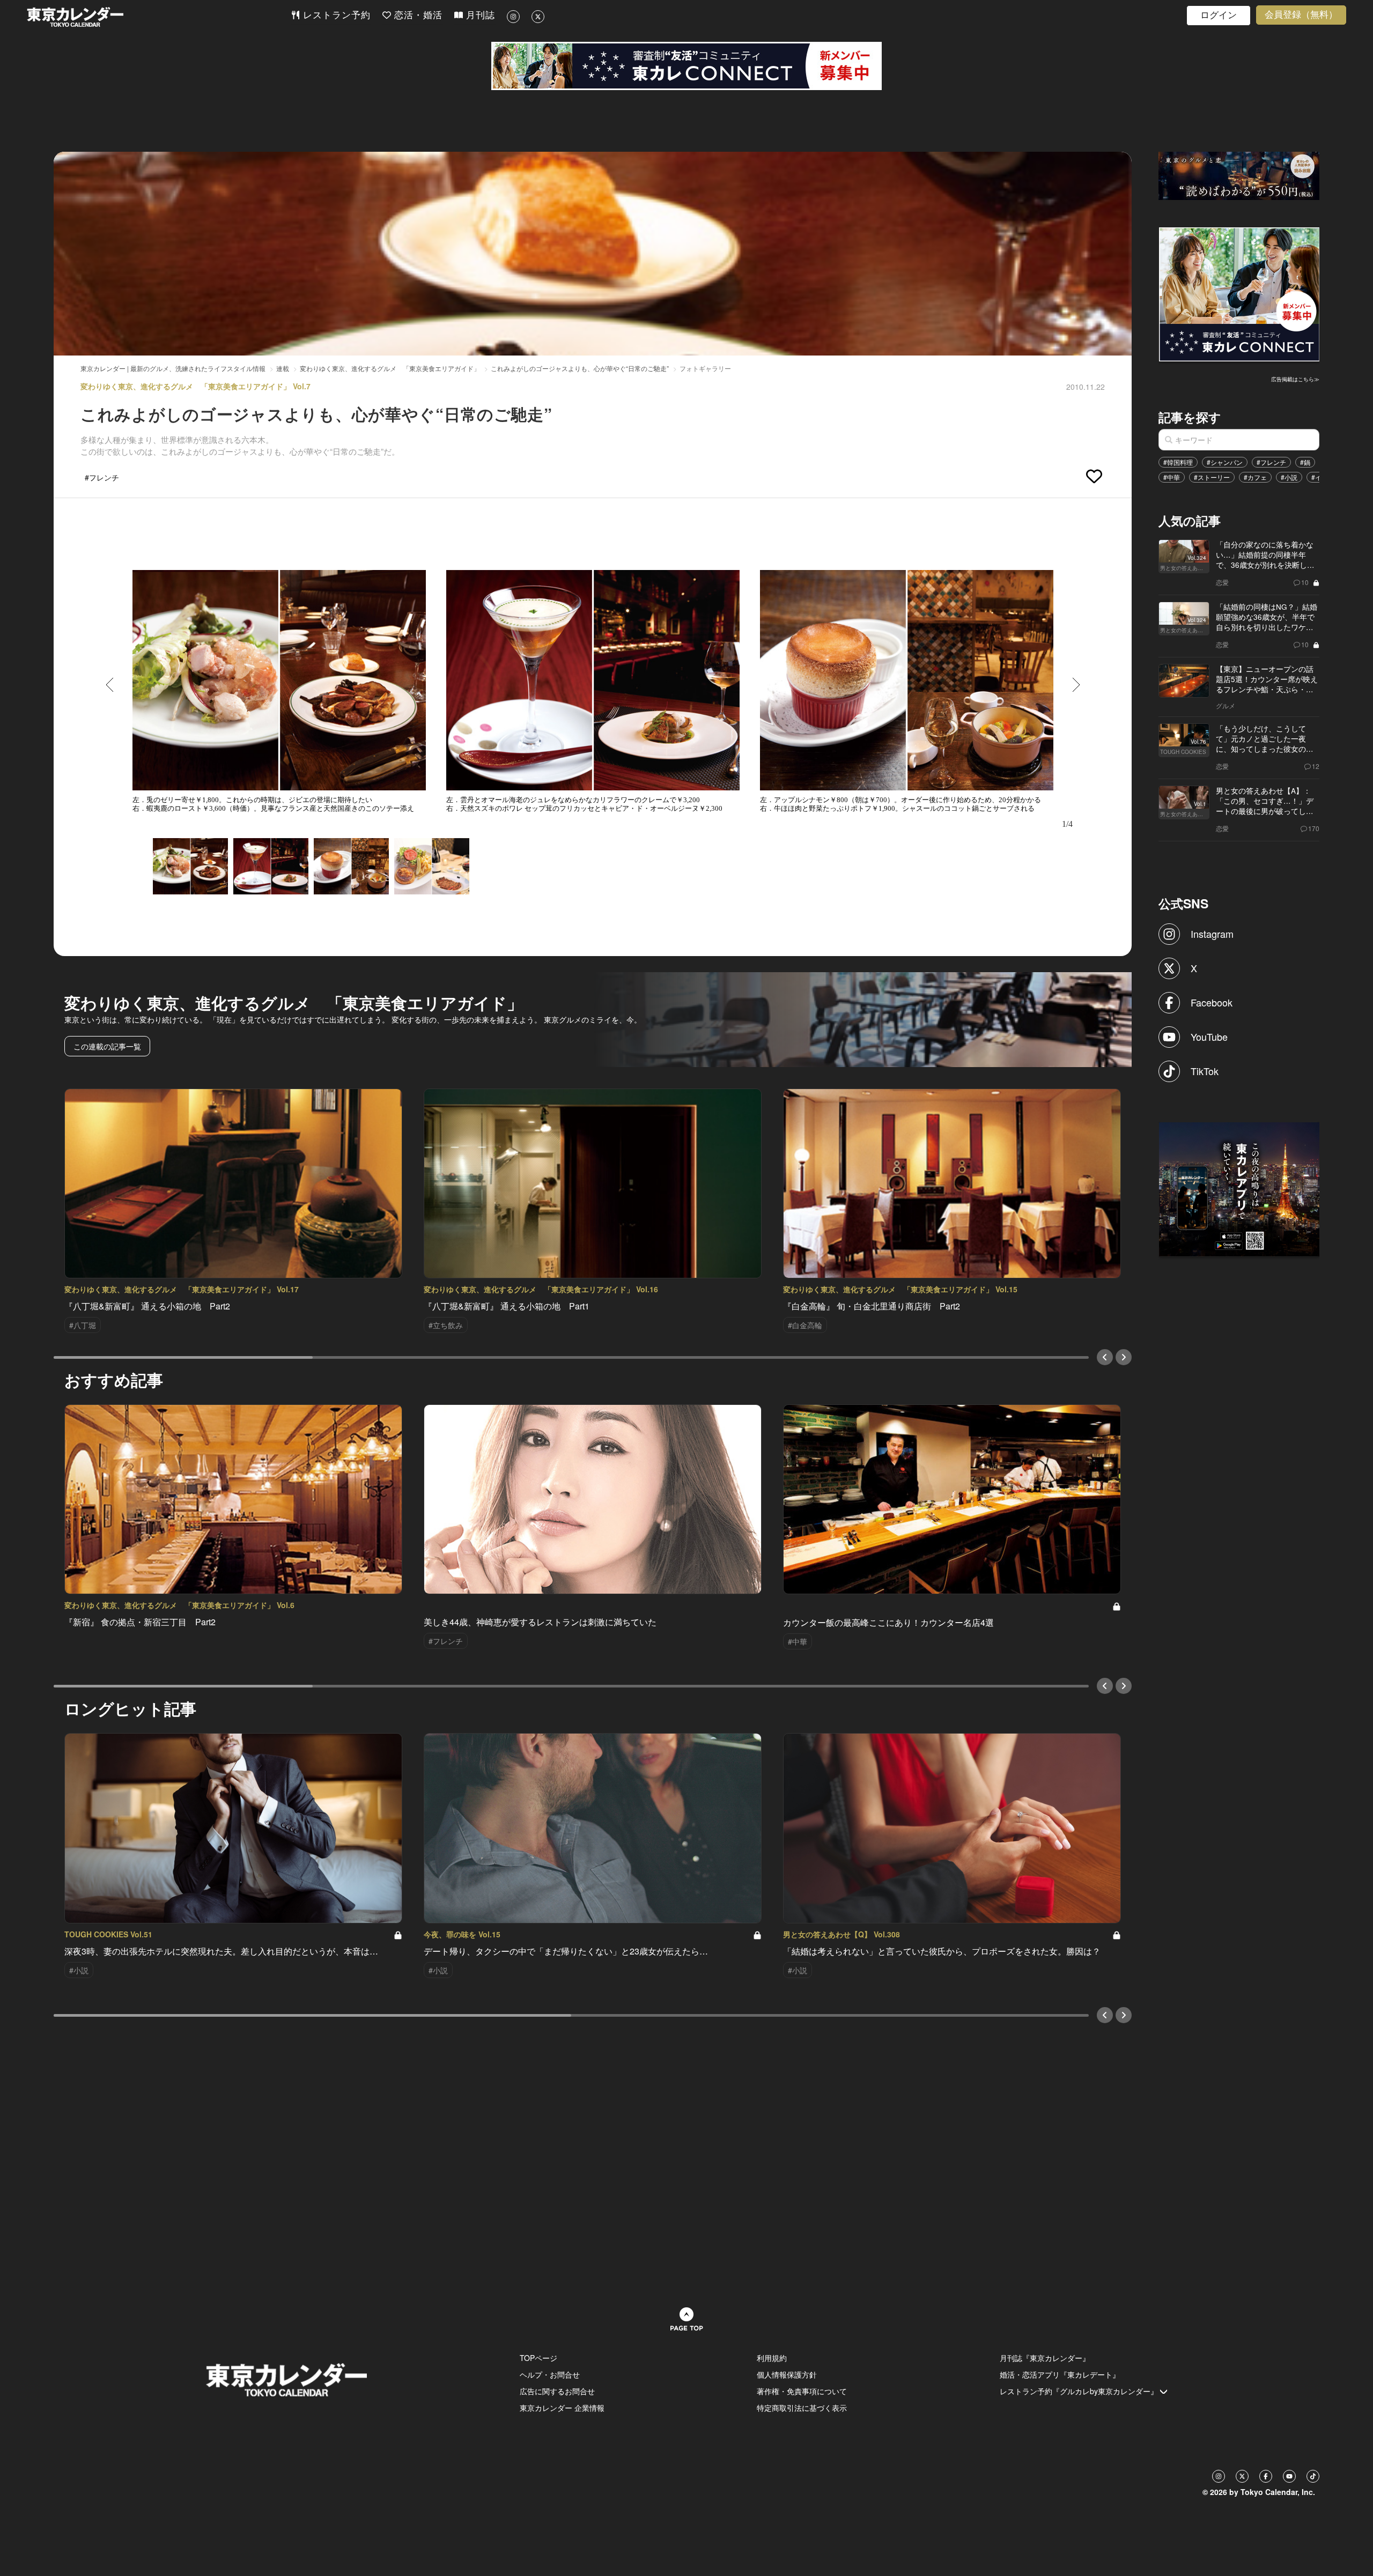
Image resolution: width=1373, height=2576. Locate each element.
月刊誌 (479, 15)
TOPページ (538, 2358)
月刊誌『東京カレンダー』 (1045, 2358)
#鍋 (1305, 462)
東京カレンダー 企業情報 (562, 2408)
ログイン (1219, 15)
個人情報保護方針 (787, 2374)
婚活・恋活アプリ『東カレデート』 (1060, 2374)
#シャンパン (1225, 462)
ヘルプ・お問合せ (550, 2374)
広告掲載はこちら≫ (1295, 379)
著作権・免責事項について (802, 2391)
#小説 (1289, 477)
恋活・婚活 (417, 15)
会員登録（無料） (1301, 15)
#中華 (1172, 477)
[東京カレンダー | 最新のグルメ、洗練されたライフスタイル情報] (159, 17)
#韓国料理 (1178, 462)
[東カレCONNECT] (686, 66)
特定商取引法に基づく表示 (802, 2408)
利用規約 (772, 2358)
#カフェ (1255, 477)
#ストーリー (1212, 477)
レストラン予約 (335, 15)
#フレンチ (1271, 462)
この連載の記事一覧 (107, 1046)
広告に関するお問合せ (557, 2391)
